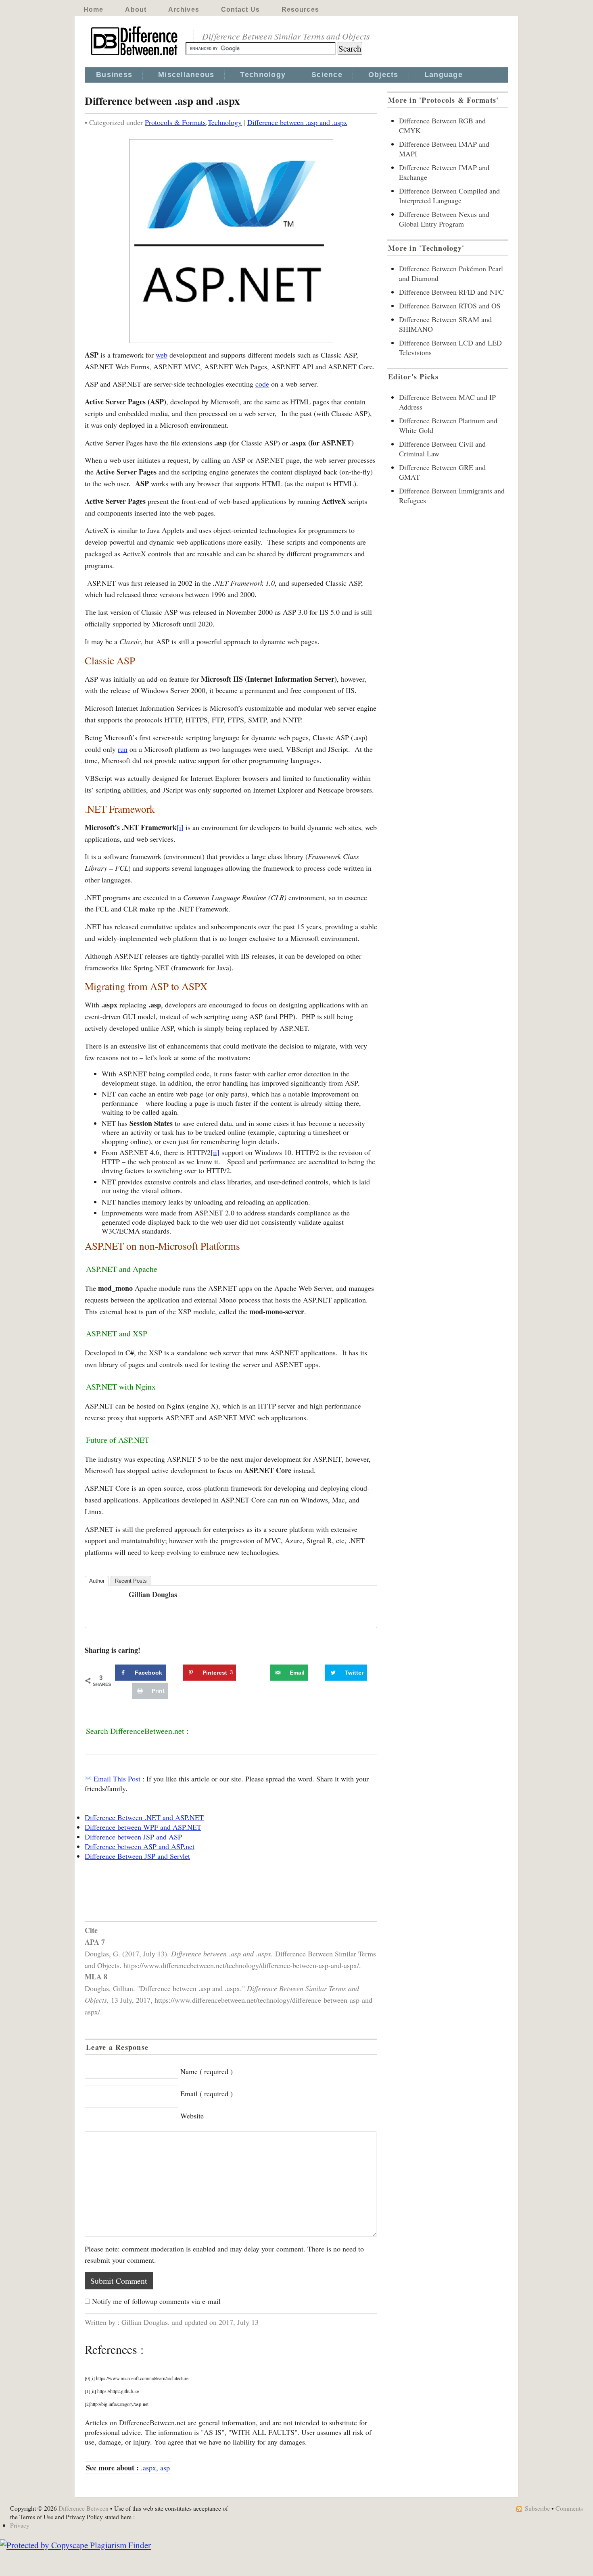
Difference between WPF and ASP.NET (143, 1827)
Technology (263, 75)
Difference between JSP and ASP (133, 1837)
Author (97, 1581)
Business (114, 75)
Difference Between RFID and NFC (451, 292)
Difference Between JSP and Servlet (137, 1856)
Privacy (20, 2525)
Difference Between (84, 2508)
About (136, 9)
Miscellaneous (186, 75)
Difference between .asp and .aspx (297, 122)
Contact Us (240, 9)
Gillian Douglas (153, 1594)
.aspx (148, 2468)
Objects (383, 75)
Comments (569, 2508)
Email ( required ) (207, 2093)
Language (444, 75)
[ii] (215, 1152)
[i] (180, 827)
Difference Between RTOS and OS (450, 306)
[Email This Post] (88, 1779)
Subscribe (537, 2508)
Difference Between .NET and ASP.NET (144, 1817)
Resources (300, 9)
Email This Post (117, 1779)
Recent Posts (131, 1581)
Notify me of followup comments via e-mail (156, 2301)
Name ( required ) (207, 2071)
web (162, 355)
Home (93, 9)
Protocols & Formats (175, 122)
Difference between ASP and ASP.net (140, 1846)
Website (192, 2116)
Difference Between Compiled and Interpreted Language (449, 196)
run (123, 749)
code (262, 384)
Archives (184, 9)
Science (327, 75)
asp (165, 2468)
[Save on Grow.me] (261, 1673)
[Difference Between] (135, 56)
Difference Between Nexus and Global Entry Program (444, 219)
